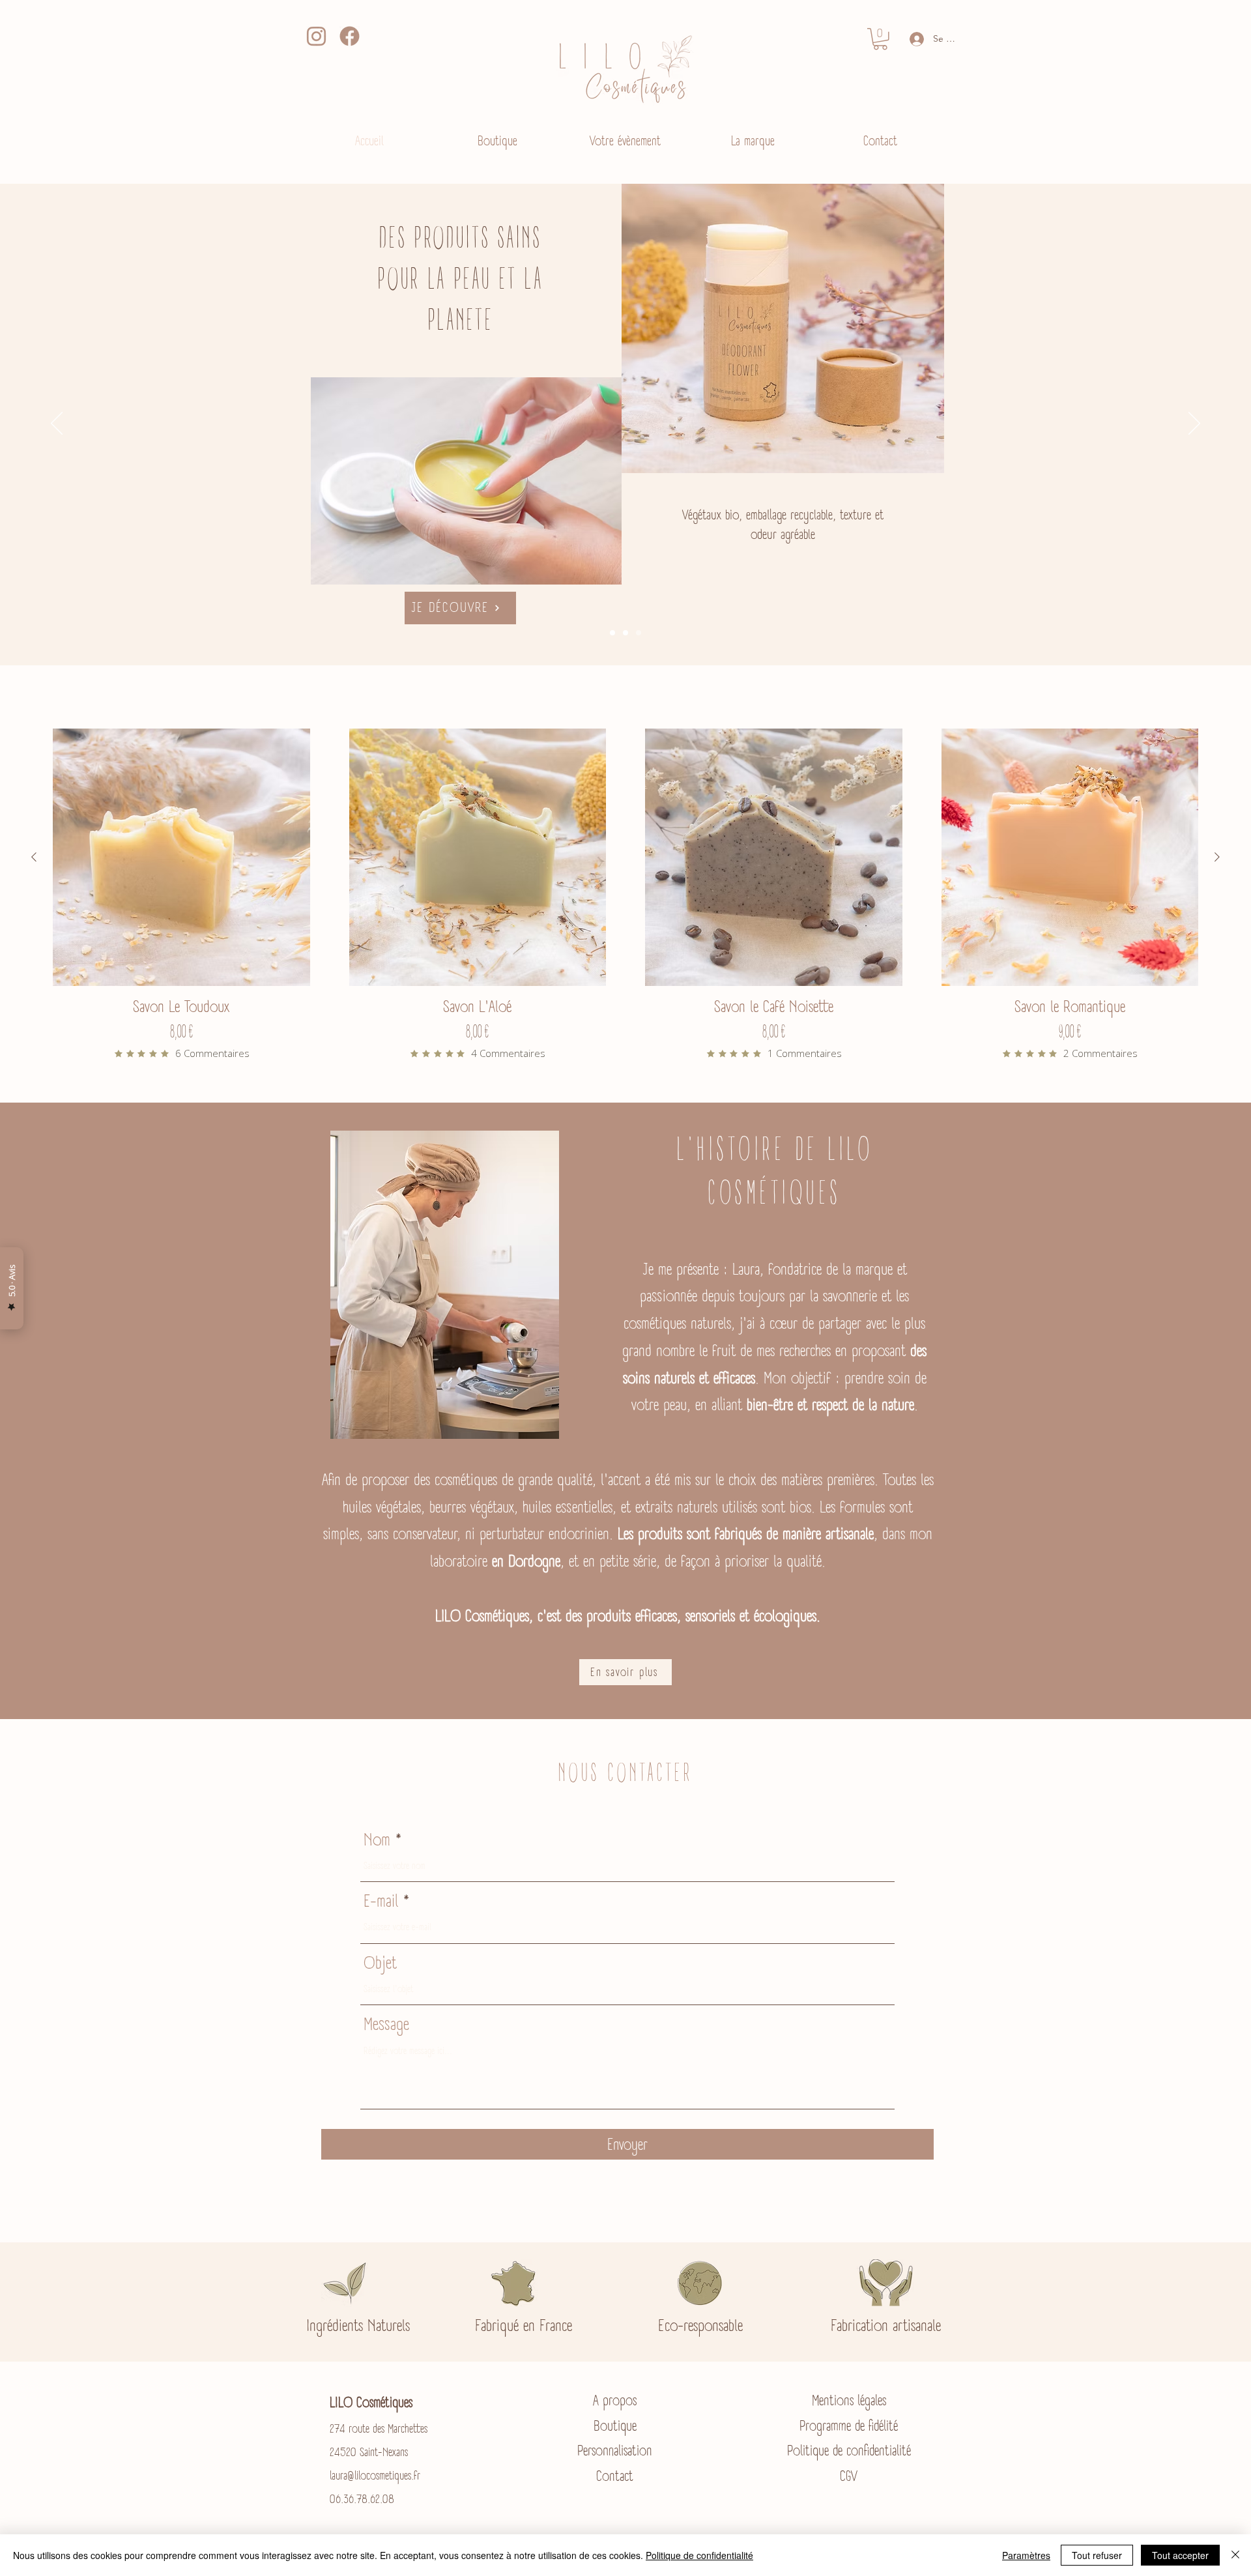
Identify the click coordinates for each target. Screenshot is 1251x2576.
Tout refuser (1097, 2555)
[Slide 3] (612, 633)
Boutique (615, 2426)
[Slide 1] (639, 633)
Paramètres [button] (1026, 2555)
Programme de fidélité (849, 2426)
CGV (849, 2476)
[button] (880, 39)
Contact (615, 2476)
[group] (625, 894)
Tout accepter (1180, 2555)
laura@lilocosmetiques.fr (375, 2476)
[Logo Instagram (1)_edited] (316, 36)
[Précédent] (57, 424)
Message (386, 2024)
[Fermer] (1235, 2555)
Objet (380, 1962)
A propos (615, 2400)
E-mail (381, 1901)
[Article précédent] (34, 857)
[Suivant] (1194, 424)
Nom (377, 1839)
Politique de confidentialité (849, 2451)
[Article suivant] (1217, 857)
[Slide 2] (625, 633)
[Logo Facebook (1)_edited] (350, 36)
